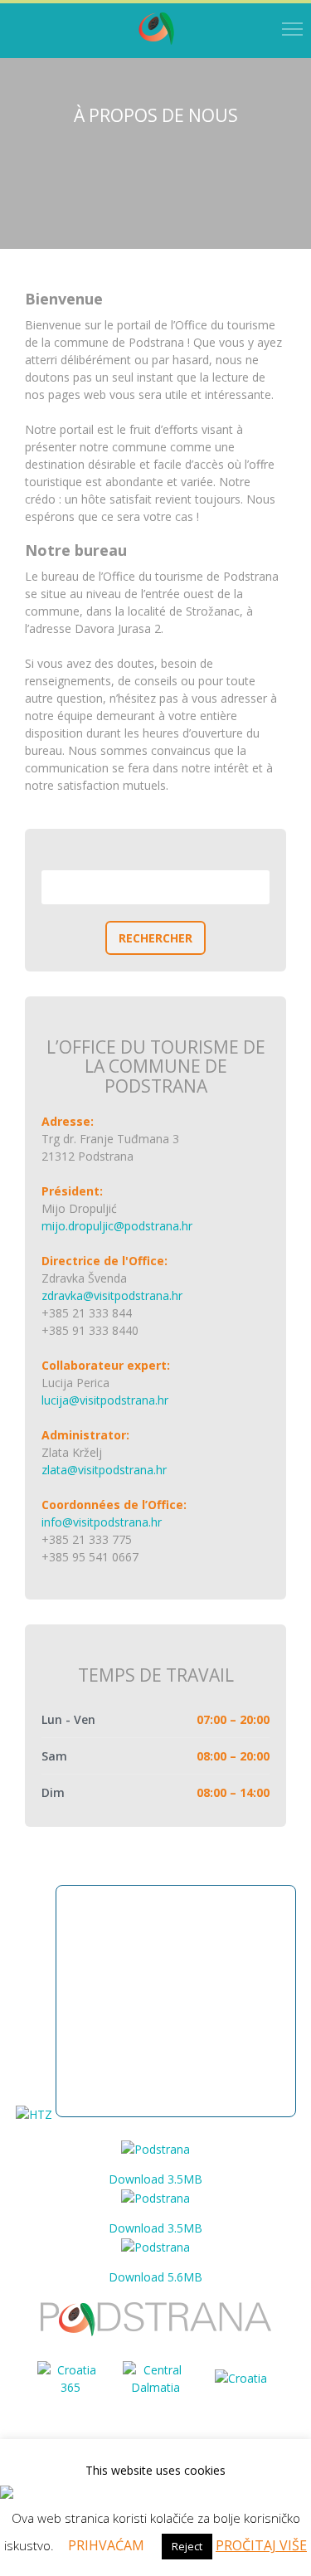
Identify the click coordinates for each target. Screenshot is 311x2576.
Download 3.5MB (155, 2179)
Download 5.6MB (155, 2277)
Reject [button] (187, 2546)
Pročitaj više (261, 2545)
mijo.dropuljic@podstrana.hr (117, 1226)
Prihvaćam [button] (106, 2545)
